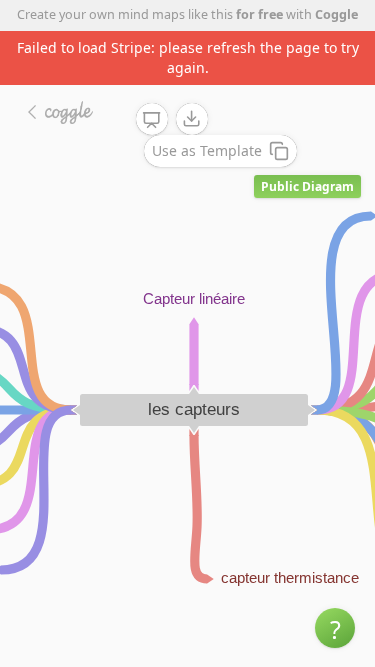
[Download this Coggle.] (192, 119)
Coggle (336, 14)
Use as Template (207, 150)
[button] (335, 628)
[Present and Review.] (152, 120)
